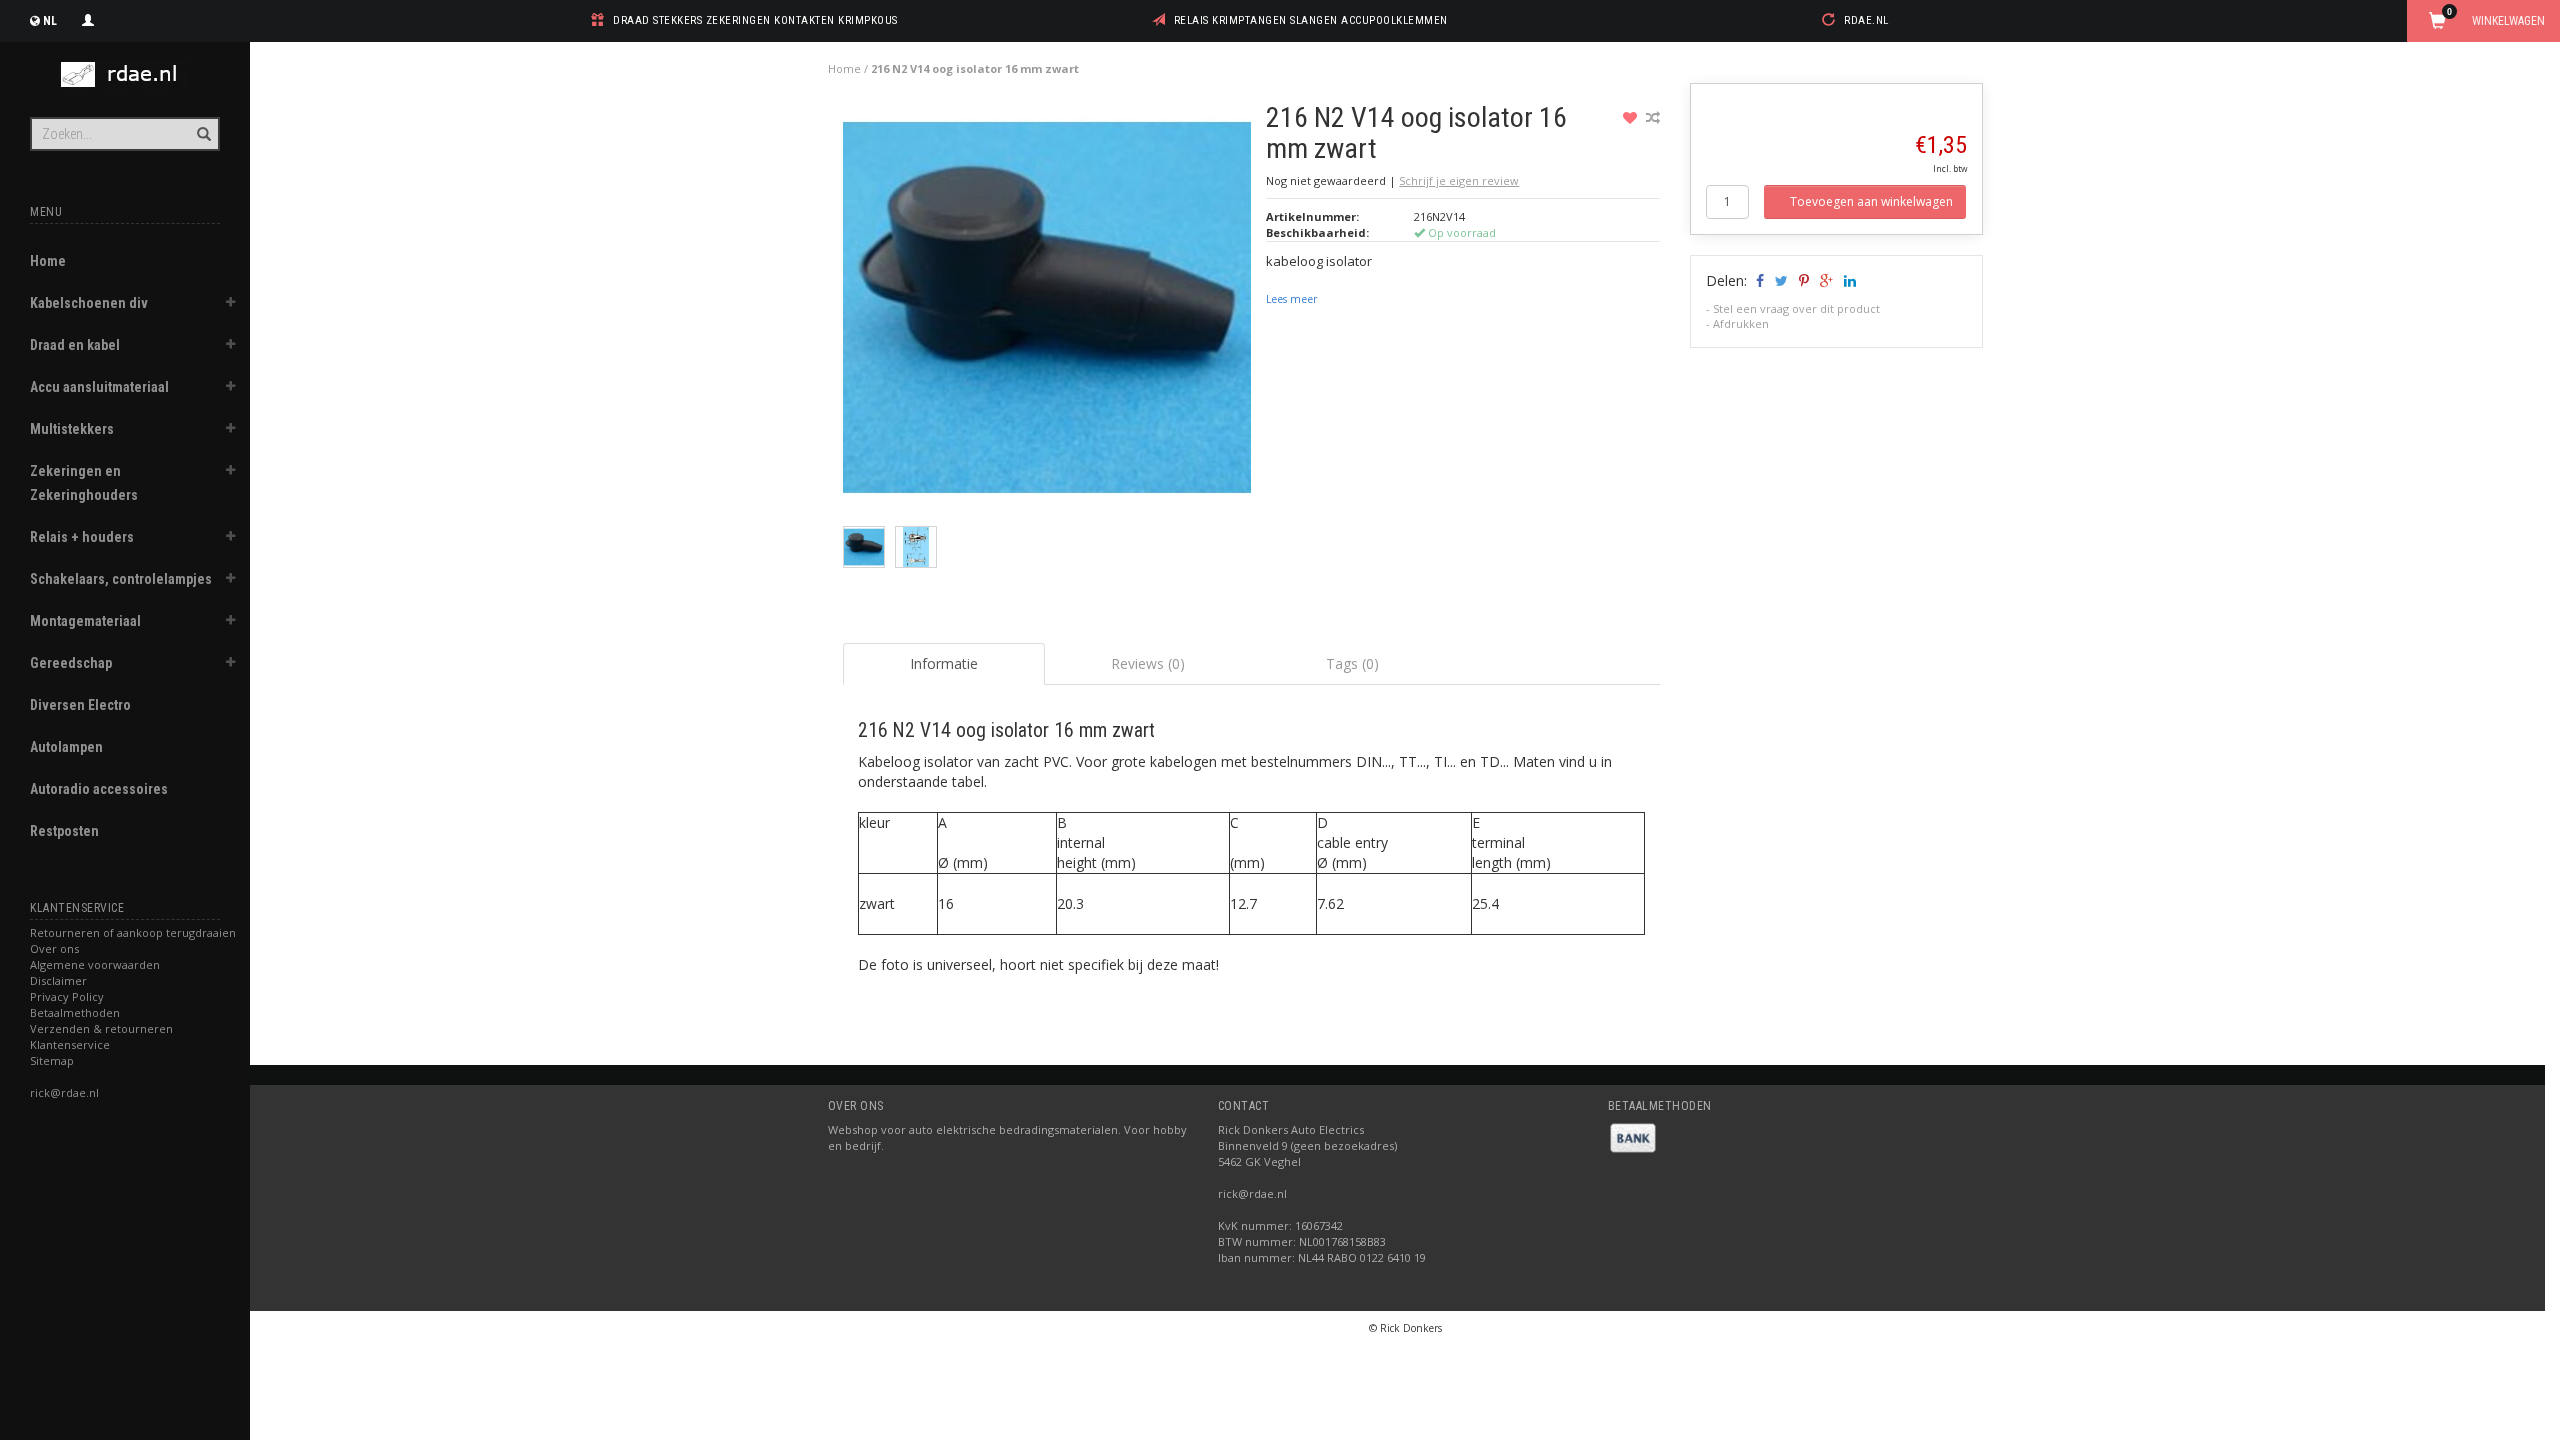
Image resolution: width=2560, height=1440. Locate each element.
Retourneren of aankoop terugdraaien (133, 932)
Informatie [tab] (944, 663)
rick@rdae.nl (64, 1092)
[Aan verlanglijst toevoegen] (1632, 117)
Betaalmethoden (75, 1012)
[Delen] (1758, 280)
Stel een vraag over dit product (1796, 308)
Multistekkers (72, 429)
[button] (231, 305)
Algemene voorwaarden (95, 964)
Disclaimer (58, 980)
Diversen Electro (80, 705)
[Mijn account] (88, 18)
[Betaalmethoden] (1633, 1136)
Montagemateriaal (85, 621)
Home (48, 261)
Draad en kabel (75, 345)
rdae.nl (1866, 20)
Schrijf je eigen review (1459, 180)
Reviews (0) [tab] (1148, 663)
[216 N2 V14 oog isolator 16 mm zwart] (1047, 312)
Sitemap (52, 1060)
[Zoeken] (202, 123)
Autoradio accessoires (99, 789)
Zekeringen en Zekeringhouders (84, 483)
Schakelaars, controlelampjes (121, 579)
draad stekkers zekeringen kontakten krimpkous (755, 20)
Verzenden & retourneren (101, 1028)
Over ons (54, 948)
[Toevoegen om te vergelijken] (1653, 117)
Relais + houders (82, 537)
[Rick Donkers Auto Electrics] (125, 74)
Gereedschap (71, 663)
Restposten (64, 831)
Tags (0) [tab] (1352, 663)
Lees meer (1291, 299)
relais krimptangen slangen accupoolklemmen (1311, 20)
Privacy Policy (67, 996)
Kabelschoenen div (89, 303)
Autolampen (66, 747)
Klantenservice (70, 1044)
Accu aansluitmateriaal (99, 387)
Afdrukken (1741, 323)
